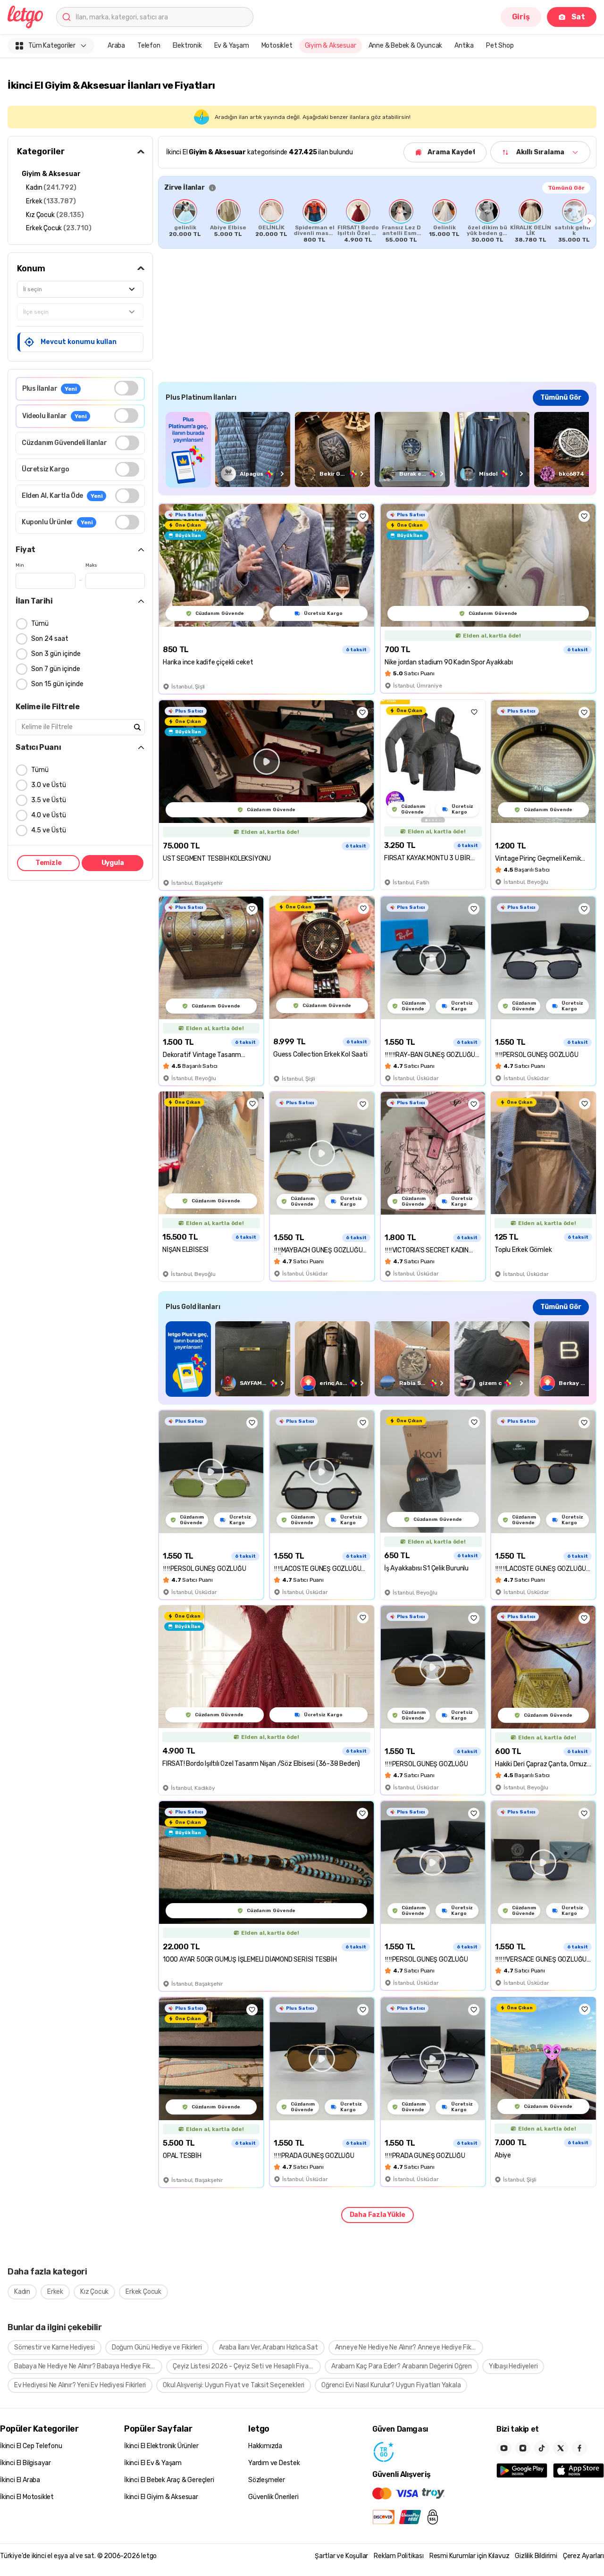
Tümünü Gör (566, 188)
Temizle (49, 863)
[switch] (126, 388)
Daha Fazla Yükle (377, 2215)
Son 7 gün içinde (56, 669)
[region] (377, 221)
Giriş (521, 17)
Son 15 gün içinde (57, 684)
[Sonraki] (589, 221)
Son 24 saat (50, 639)
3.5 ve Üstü (49, 800)
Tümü (40, 624)
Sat (578, 17)
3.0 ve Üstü (49, 785)
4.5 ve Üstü (49, 830)
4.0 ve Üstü (49, 815)
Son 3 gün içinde (56, 654)
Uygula (113, 863)
